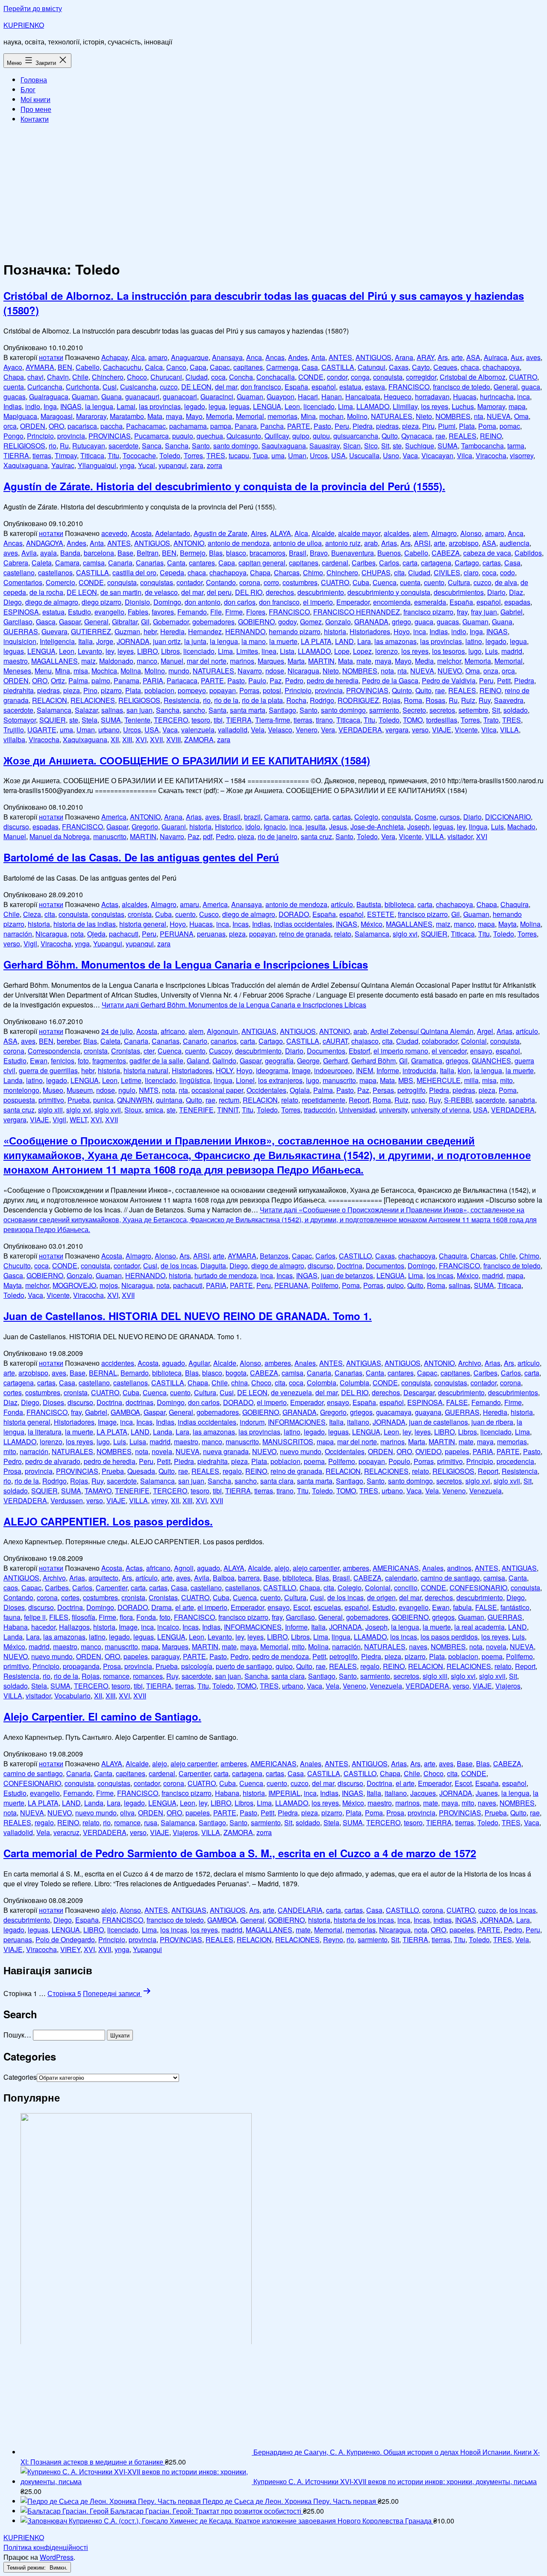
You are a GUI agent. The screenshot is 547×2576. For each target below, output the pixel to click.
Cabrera (16, 563)
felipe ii (35, 1617)
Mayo (194, 416)
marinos (242, 661)
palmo (101, 681)
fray (462, 612)
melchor (449, 661)
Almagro (444, 533)
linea (269, 651)
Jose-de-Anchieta (377, 827)
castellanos (55, 572)
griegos (457, 1061)
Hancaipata (363, 397)
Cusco (209, 914)
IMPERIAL (284, 1793)
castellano (19, 572)
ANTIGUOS (373, 357)
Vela (258, 730)
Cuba (361, 582)
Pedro (294, 681)
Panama (126, 681)
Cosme (425, 817)
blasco (236, 553)
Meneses (17, 671)
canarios (224, 1041)
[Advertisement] (273, 190)
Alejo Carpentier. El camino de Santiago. (102, 1716)
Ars (443, 357)
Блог (28, 89)
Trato (491, 720)
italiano (358, 1422)
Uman (297, 455)
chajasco (365, 1041)
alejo (282, 1568)
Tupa (260, 455)
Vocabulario (72, 1696)
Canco (176, 367)
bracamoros (268, 553)
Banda (70, 553)
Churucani (166, 377)
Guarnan (250, 397)
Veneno (454, 1491)
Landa (13, 1080)
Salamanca (54, 710)
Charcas (287, 572)
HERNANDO (245, 631)
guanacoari (180, 397)
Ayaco (13, 367)
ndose (275, 671)
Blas (216, 553)
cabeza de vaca (487, 553)
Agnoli (184, 1568)
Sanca (152, 446)
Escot (302, 1607)
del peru (219, 592)
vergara (397, 730)
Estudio (79, 612)
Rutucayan (89, 446)
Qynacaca (417, 436)
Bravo (319, 553)
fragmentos (109, 1061)
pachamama (188, 426)
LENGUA (267, 406)
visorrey (522, 455)
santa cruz (316, 836)
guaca (531, 387)
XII (115, 739)
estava (375, 387)
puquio (183, 436)
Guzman (127, 631)
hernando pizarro (295, 631)
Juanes (487, 1793)
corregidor (421, 377)
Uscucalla (364, 455)
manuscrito (110, 836)
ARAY (425, 357)
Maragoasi (57, 416)
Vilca (465, 455)
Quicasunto (244, 436)
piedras (387, 426)
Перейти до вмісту (33, 8)
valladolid (233, 730)
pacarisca (82, 426)
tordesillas (442, 720)
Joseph (418, 827)
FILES (59, 1617)
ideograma (272, 1070)
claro (471, 572)
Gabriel (512, 612)
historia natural (146, 1070)
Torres (193, 455)
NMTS (149, 1090)
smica (154, 1110)
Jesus (338, 827)
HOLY (224, 1070)
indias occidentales (303, 924)
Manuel (172, 661)
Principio (40, 436)
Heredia (172, 631)
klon (464, 1070)
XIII (127, 739)
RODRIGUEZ (358, 700)
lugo (475, 651)
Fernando (192, 612)
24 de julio (117, 1031)
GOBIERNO (256, 622)
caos (11, 1588)
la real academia (479, 1627)
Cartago (467, 563)
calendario (401, 1578)
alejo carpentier (316, 1568)
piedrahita (19, 690)
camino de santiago (450, 1578)
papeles (457, 1451)
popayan (223, 690)
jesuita (316, 827)
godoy (287, 622)
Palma (78, 681)
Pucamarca (151, 436)
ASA (473, 357)
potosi (272, 690)
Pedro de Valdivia (449, 681)
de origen (381, 1597)
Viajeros (508, 1686)
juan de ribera (492, 1422)
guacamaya (394, 1412)
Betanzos (274, 1256)
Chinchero (108, 377)
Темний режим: (27, 2567)
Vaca (410, 455)
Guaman (85, 397)
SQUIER (53, 720)
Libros (171, 651)
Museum (80, 1090)
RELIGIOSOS (24, 446)
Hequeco (398, 397)
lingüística (195, 1080)
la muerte (283, 641)
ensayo (481, 1051)
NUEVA (499, 416)
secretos (442, 710)
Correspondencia (54, 1051)
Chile (80, 377)
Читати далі (234, 1005)
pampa (221, 426)
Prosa (12, 1471)
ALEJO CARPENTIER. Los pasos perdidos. (108, 1521)
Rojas (391, 700)
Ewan (39, 1061)
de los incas (179, 1266)
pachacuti (124, 934)
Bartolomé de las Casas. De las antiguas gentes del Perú (141, 857)
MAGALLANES (54, 661)
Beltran (148, 553)
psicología (197, 1666)
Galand (198, 1061)
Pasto (322, 426)
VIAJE (442, 730)
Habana (16, 1627)
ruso (419, 1100)
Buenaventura (353, 553)
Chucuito (17, 1266)
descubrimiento (321, 592)
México (372, 924)
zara (197, 465)
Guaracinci (217, 397)
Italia (85, 641)
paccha (112, 426)
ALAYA (281, 533)
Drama (162, 1607)
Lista (287, 651)
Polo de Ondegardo (65, 1939)
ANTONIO (189, 543)
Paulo (257, 681)
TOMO (413, 720)
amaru (190, 904)
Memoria (219, 416)
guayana (428, 1412)
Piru (428, 426)
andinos (459, 1568)
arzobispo (464, 543)
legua (217, 406)
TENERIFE (196, 1110)
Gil (145, 622)
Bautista (369, 904)
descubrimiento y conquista (389, 592)
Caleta (42, 563)
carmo (301, 817)
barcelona (99, 553)
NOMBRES (453, 416)
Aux (517, 357)
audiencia (515, 543)
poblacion (159, 690)
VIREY (70, 1949)
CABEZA (446, 553)
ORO (56, 426)
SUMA (448, 446)
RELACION (50, 700)
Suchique (420, 446)
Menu (43, 671)
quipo (301, 436)
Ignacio (275, 827)
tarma (516, 446)
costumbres (300, 582)
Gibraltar (125, 622)
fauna (12, 1617)
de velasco (161, 592)
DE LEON (196, 387)
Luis (491, 651)
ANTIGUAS (259, 1031)
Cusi (110, 387)
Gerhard (335, 1061)
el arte (185, 1607)
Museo (53, 1090)
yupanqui (173, 465)
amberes (278, 1363)
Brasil (298, 553)
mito (506, 1080)
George (308, 1061)
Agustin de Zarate (221, 533)
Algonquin (222, 1031)
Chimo (313, 572)
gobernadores (213, 622)
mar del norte (207, 661)
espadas (517, 602)
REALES (463, 436)
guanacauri (142, 397)
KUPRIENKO (24, 25)
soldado (516, 710)
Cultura (459, 582)
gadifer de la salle (156, 1061)
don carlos (240, 602)
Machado (521, 827)
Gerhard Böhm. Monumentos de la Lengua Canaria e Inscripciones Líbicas (186, 964)
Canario (195, 1041)
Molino (357, 416)
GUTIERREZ (91, 631)
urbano (109, 730)
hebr (150, 631)
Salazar (86, 710)
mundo (179, 671)
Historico (228, 827)
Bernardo (135, 1373)
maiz (88, 661)
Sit (385, 446)
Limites (247, 651)
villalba (14, 739)
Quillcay (277, 436)
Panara (246, 426)
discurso (16, 827)
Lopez (362, 651)
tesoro (201, 720)
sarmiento (384, 710)
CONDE (311, 377)
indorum (252, 1422)
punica (103, 1100)
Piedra (363, 426)
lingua (478, 827)
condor (337, 377)
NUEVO (450, 671)
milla (471, 1080)
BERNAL (103, 1373)
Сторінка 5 (64, 1993)
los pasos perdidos (449, 1637)
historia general (143, 924)
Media (424, 661)
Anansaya (227, 357)
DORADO (294, 914)
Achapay (115, 357)
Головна (34, 80)
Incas (241, 924)
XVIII (174, 739)
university (393, 1110)
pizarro (111, 690)
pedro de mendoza (281, 1656)
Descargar (419, 1392)
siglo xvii (108, 1110)
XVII (156, 739)
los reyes (435, 406)
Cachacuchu (122, 367)
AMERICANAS (396, 1568)
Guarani (174, 827)
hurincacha (497, 397)
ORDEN (33, 426)
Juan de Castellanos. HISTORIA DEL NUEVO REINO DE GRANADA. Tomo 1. (188, 1316)
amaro (158, 357)
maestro (16, 661)
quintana (169, 1100)
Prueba (79, 1100)
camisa (94, 563)
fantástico (515, 1607)
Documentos (326, 1051)
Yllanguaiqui (97, 465)
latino (474, 641)
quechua (210, 436)
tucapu (239, 455)
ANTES (340, 357)
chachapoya (501, 367)
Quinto (402, 690)
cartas (492, 563)
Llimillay (405, 406)
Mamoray (491, 406)
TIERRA (16, 455)
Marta (296, 661)
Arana (404, 357)
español (324, 387)
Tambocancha (482, 446)
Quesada (141, 1471)
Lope (342, 651)
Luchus (463, 406)
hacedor (43, 1627)
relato (343, 934)
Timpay (66, 455)
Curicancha (45, 387)
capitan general (262, 563)
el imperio (318, 602)
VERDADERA (360, 730)
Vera (328, 730)
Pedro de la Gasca (390, 681)
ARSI (422, 543)
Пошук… (17, 2035)
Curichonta (82, 387)
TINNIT (228, 1110)
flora (126, 1617)
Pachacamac (146, 426)
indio (33, 406)
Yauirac (63, 465)
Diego (13, 602)
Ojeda (96, 934)
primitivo (51, 1100)
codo (507, 572)
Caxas (399, 367)
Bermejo (193, 553)
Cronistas (126, 1051)
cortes (13, 1392)
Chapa (14, 377)
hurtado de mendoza (226, 1275)
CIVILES (447, 572)
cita (399, 572)
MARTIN (321, 661)
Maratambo (127, 416)
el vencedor (449, 1051)
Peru (342, 426)
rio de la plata (262, 700)
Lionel (245, 1080)
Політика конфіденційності (46, 2547)
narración (18, 934)
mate (364, 661)
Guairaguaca (49, 397)
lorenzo (387, 651)
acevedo (114, 533)
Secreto (414, 710)
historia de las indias (85, 924)
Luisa (138, 1442)
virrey (159, 1500)
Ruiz (468, 700)
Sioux (133, 1110)
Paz (276, 681)
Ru (64, 446)
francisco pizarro (428, 612)
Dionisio (137, 602)
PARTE (299, 426)
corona (250, 582)
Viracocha (491, 455)
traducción (320, 1110)
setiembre (473, 710)
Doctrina (350, 1266)
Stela (90, 720)
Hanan (332, 397)
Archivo (470, 1363)
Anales (305, 1363)
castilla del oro (134, 572)
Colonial (474, 1041)
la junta (195, 641)
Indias (13, 406)
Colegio (366, 817)
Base (125, 553)
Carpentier (112, 1588)
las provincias (160, 406)
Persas (383, 1090)
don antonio (203, 602)
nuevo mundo (301, 1451)
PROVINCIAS (110, 436)
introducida (419, 1070)
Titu (113, 455)
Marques (271, 661)
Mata (155, 416)
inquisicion (20, 641)
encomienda (392, 602)
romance (116, 1676)
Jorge (105, 641)
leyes (126, 651)
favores (163, 612)
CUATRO (523, 377)
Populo (399, 1461)
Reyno (333, 1939)
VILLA (509, 730)
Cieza (32, 914)
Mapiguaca (20, 416)
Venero (307, 730)
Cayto (421, 367)
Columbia (354, 1383)
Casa (310, 367)
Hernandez (205, 631)
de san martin (121, 592)
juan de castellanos (438, 1422)
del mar (226, 387)
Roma (413, 700)
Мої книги (35, 99)
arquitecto (103, 1578)
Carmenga (282, 367)
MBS (406, 1080)
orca (10, 426)
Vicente (466, 730)
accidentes (118, 1363)
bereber (68, 1041)
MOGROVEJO (74, 1285)
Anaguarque (190, 357)
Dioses (53, 1402)
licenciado (319, 406)
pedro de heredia (333, 681)
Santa (218, 710)
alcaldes (397, 533)
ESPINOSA (21, 612)
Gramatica (427, 1061)
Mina (308, 416)
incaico (168, 1627)
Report (359, 1100)
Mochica (104, 671)
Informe (388, 1070)
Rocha (296, 700)
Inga (50, 406)
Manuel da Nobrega (60, 836)
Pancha (272, 426)
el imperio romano (401, 1051)
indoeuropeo (333, 1070)
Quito (390, 436)
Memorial (250, 416)
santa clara (277, 1481)
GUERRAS (21, 631)
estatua (350, 387)
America (114, 817)
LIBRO (147, 651)
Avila (29, 553)
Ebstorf (359, 1051)
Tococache (139, 455)
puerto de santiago (244, 1666)
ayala (49, 553)
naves (418, 1647)
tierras (42, 455)
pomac (510, 426)
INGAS (71, 406)
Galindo (224, 1061)
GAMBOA (125, 1412)
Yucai (147, 465)
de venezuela (291, 1392)
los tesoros (448, 651)
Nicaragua (303, 671)
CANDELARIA (300, 1910)
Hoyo (402, 631)
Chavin (58, 377)
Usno (391, 455)
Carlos (389, 563)
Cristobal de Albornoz (473, 377)
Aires (259, 533)
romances (148, 1676)
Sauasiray (325, 446)
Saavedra (509, 700)
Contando (221, 582)
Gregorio (145, 827)
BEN (65, 367)
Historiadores (370, 631)
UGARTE (42, 730)
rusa (151, 1822)
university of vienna (440, 1110)
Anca (254, 357)
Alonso (471, 533)
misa (81, 671)
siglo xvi (405, 934)
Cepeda (172, 572)
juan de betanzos (347, 1275)
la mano (254, 641)
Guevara (54, 631)
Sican (352, 446)
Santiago (282, 710)
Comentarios (23, 582)
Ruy (485, 700)
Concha (241, 377)
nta (479, 416)
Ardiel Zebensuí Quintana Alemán (422, 1031)
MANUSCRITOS (288, 1442)
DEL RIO (249, 592)
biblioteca (399, 904)
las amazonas (396, 641)
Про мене (36, 109)
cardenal (335, 563)
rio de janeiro (278, 836)
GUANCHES (491, 1061)
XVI (141, 739)
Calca (154, 367)
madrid (512, 651)
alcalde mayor (359, 533)
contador (190, 582)
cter (149, 1051)
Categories (20, 2077)
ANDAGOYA (45, 543)
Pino (90, 690)
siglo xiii (50, 1110)
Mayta (507, 924)
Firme (234, 612)
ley (110, 651)
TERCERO (171, 720)
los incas (440, 1275)
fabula (462, 1607)
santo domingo (236, 446)
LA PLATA (316, 641)
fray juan (484, 612)
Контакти (35, 119)
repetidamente (323, 1100)
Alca (138, 357)
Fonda (13, 1412)
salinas (112, 710)
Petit (504, 681)
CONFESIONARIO (478, 1588)
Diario (496, 592)
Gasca (46, 622)
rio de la (226, 700)
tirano (324, 720)
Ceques (445, 367)
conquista (388, 377)
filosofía (84, 1617)
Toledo (170, 455)
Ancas (275, 357)
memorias (282, 416)
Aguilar (199, 1363)
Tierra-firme (273, 720)
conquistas (157, 582)
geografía (279, 1061)
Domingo (167, 602)
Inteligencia (57, 641)
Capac (220, 367)
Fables (138, 612)
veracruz (66, 1832)
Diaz (516, 592)
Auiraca (496, 357)
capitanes (248, 367)
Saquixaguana (284, 446)
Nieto (424, 416)
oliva (127, 1813)
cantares (202, 563)
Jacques (423, 1793)
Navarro (250, 671)
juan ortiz (167, 641)
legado (195, 406)
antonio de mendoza (239, 543)
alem (420, 533)
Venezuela (485, 1491)
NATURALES (392, 416)
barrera (249, 1578)
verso (420, 730)
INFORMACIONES (297, 1422)
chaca (470, 367)
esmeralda (430, 602)
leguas (239, 406)
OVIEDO (428, 1451)
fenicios (63, 1061)
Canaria (120, 563)
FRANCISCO (409, 387)
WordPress (57, 2557)
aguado (174, 1363)
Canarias (150, 563)
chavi (35, 377)
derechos (280, 592)
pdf (208, 836)
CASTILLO (355, 1256)
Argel (485, 1031)
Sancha (177, 446)
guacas (15, 397)
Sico (371, 446)
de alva (506, 582)
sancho (194, 710)
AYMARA (40, 367)
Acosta (141, 533)
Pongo (13, 436)
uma (278, 455)
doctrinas (140, 1402)
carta (410, 563)
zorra (215, 465)
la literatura (45, 1432)
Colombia (322, 1383)
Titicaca (92, 455)
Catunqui (372, 367)
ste (397, 446)
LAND (344, 641)
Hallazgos (74, 1627)
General (506, 387)
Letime (131, 1080)
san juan (140, 710)
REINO (491, 436)
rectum (229, 1100)
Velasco (280, 730)
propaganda (81, 1666)
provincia (71, 436)
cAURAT (335, 1041)
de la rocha (46, 592)
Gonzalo (338, 622)
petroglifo (412, 1090)
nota (387, 671)
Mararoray (91, 416)
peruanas (211, 934)
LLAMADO (373, 406)
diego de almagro (52, 602)
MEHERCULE (439, 1080)
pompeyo (192, 690)
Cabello (88, 367)
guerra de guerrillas (48, 1070)
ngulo (127, 1090)
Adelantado (173, 533)
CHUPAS (376, 572)
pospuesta (19, 1100)
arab (371, 543)
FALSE (457, 1402)
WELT (78, 1120)
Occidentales (266, 1090)
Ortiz (58, 681)
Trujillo (14, 730)
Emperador (353, 602)
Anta (318, 357)
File (216, 612)
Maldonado (116, 661)
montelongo (21, 1090)
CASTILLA (338, 367)
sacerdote (124, 446)
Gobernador (171, 622)
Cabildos (528, 553)
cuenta (14, 387)
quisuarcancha (356, 436)
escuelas (327, 1607)
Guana (112, 397)
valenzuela (198, 730)
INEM (365, 1070)
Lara (364, 641)
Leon (292, 406)
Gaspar (70, 622)
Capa (198, 367)
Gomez (311, 622)
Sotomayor (20, 720)
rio (53, 446)
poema (314, 1461)
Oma (521, 416)
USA (338, 455)
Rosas (435, 700)
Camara (67, 563)
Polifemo (325, 1285)
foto (83, 1061)
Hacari (308, 397)
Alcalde (323, 533)
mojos (109, 1285)
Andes (298, 357)
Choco (137, 377)
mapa (517, 406)
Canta (176, 563)
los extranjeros (280, 1080)
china (240, 1383)
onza (491, 671)
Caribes (364, 563)
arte (457, 357)
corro (271, 582)
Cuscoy (220, 1051)
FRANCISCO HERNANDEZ (357, 612)
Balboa (224, 1578)
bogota (236, 1373)
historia (335, 631)
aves (533, 357)
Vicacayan (437, 455)
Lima (346, 406)
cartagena (436, 563)
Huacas (465, 397)
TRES (216, 455)
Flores (256, 612)
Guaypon (281, 397)
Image (301, 1070)
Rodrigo (322, 700)
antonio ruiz (343, 543)
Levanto (90, 651)
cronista (140, 914)
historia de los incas (364, 1920)
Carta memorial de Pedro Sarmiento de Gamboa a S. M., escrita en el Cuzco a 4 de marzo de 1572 (240, 1853)
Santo (201, 446)
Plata (467, 426)
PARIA (153, 681)
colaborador (440, 1041)
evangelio (109, 612)
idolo (253, 827)
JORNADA (133, 641)
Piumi (447, 426)
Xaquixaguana (26, 465)
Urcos (319, 455)
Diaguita (213, 1266)
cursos (450, 817)
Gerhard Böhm (373, 1061)
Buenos (389, 553)
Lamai (126, 406)
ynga (127, 465)
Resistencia (182, 700)
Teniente (137, 720)
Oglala (300, 1090)
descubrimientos (459, 592)
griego (401, 622)
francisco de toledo (462, 387)
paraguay (165, 1656)
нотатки (51, 357)
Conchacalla (276, 377)
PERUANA (177, 934)
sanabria (522, 1100)
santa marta (248, 710)
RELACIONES (93, 700)
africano (173, 1031)
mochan (331, 416)
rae (440, 436)
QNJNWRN (135, 1100)
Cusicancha (138, 387)
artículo (342, 904)
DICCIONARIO (508, 817)
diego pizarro (101, 602)
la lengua (99, 406)
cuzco (169, 387)
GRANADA (371, 622)
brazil (252, 817)
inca (523, 397)
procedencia (515, 1461)
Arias (389, 543)
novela (162, 1451)
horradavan (432, 397)
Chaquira (515, 904)
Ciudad (197, 377)
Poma (487, 426)
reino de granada (305, 934)
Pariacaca (182, 681)
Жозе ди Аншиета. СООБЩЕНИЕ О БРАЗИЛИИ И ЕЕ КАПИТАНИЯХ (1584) (187, 760)
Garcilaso (18, 622)
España (296, 387)
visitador (460, 836)
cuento (434, 582)
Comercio (60, 582)
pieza (410, 426)
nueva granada (226, 1451)
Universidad (357, 1110)
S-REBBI (458, 1100)
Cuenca (385, 582)
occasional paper (217, 1090)
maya (174, 416)
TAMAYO (98, 1491)
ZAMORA (199, 739)
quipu (321, 436)
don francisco (261, 387)
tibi (218, 720)
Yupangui (108, 944)
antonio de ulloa (297, 543)
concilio (406, 1588)
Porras (249, 690)
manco (147, 661)
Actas (110, 904)
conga (360, 377)
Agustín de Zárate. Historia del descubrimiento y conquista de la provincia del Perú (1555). (224, 486)
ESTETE (381, 914)
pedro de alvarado (53, 1461)
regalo (232, 1471)
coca (218, 377)
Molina (131, 671)
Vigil (30, 944)
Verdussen (67, 1500)
